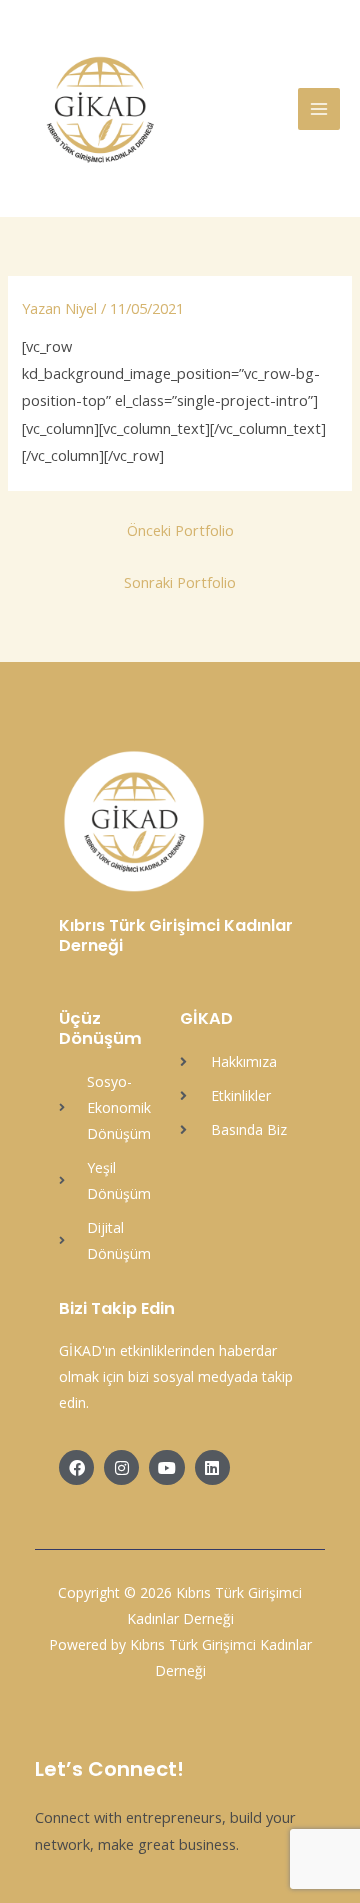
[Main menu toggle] (319, 109)
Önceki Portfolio (180, 530)
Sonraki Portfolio (180, 582)
